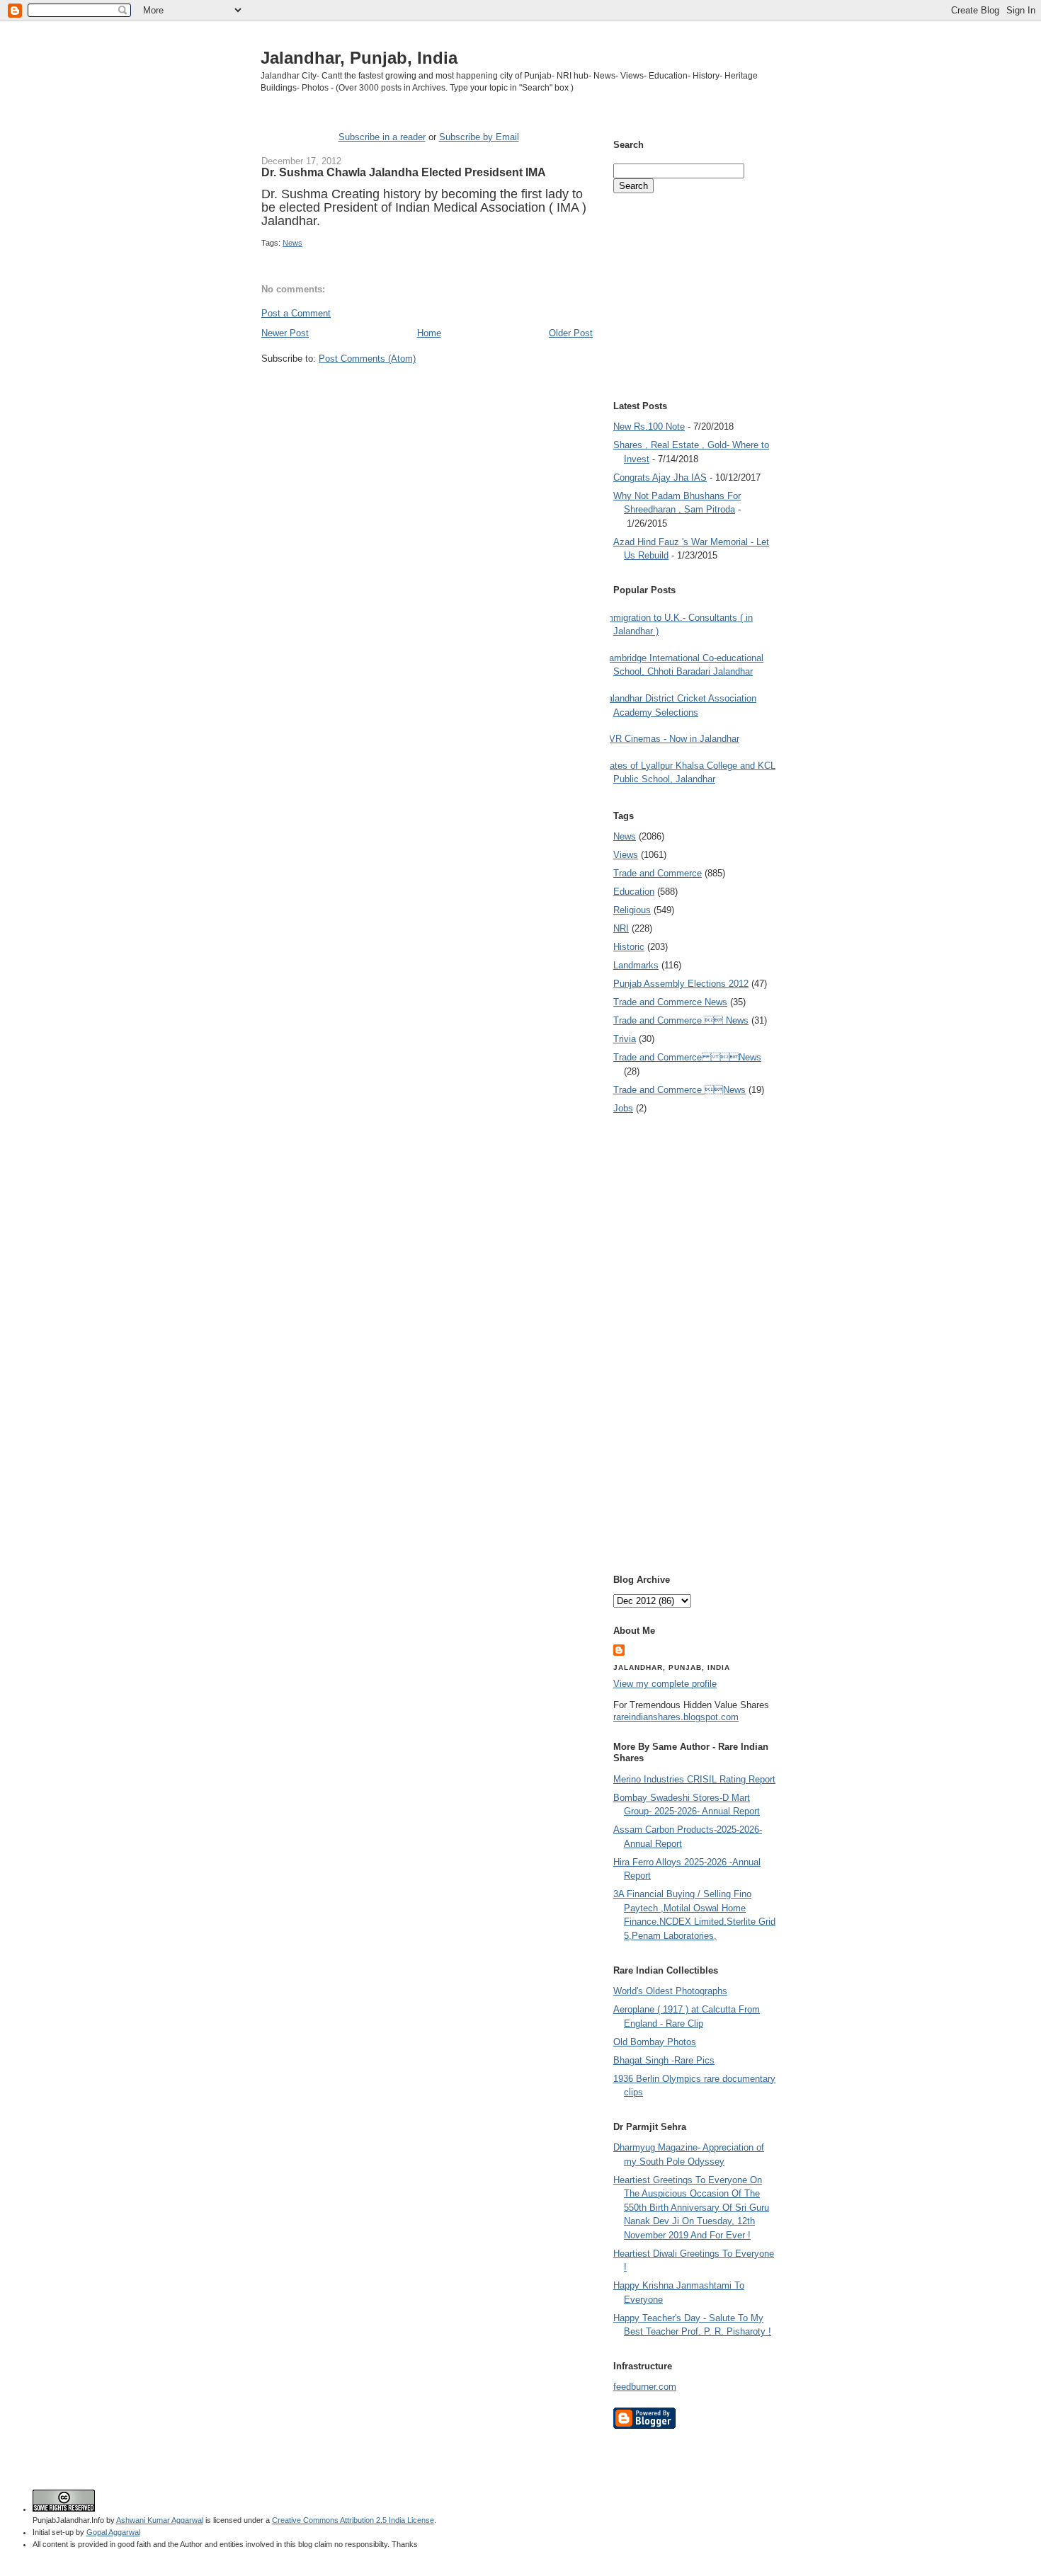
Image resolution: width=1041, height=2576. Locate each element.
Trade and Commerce (658, 873)
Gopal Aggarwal (113, 2532)
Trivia (625, 1039)
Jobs (623, 1108)
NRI (621, 928)
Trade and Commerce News (687, 1057)
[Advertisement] (427, 392)
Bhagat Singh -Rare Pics (664, 2060)
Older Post (571, 333)
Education (634, 892)
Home (429, 333)
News (292, 243)
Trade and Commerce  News (681, 1020)
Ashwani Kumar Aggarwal (160, 2520)
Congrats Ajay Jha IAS (660, 477)
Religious (632, 910)
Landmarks (636, 965)
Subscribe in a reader (382, 137)
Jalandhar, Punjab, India (359, 58)
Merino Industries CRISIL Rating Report (694, 1779)
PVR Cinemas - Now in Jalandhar (671, 739)
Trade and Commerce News (670, 1002)
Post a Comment (296, 313)
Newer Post (285, 333)
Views (626, 855)
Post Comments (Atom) (367, 359)
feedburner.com (645, 2387)
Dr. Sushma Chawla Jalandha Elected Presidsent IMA (404, 172)
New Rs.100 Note (649, 427)
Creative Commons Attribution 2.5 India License (353, 2520)
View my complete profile (665, 1684)
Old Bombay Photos (655, 2042)
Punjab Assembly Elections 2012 (681, 984)
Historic (629, 947)
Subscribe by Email (479, 137)
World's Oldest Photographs (670, 1991)
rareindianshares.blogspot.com (676, 1717)
